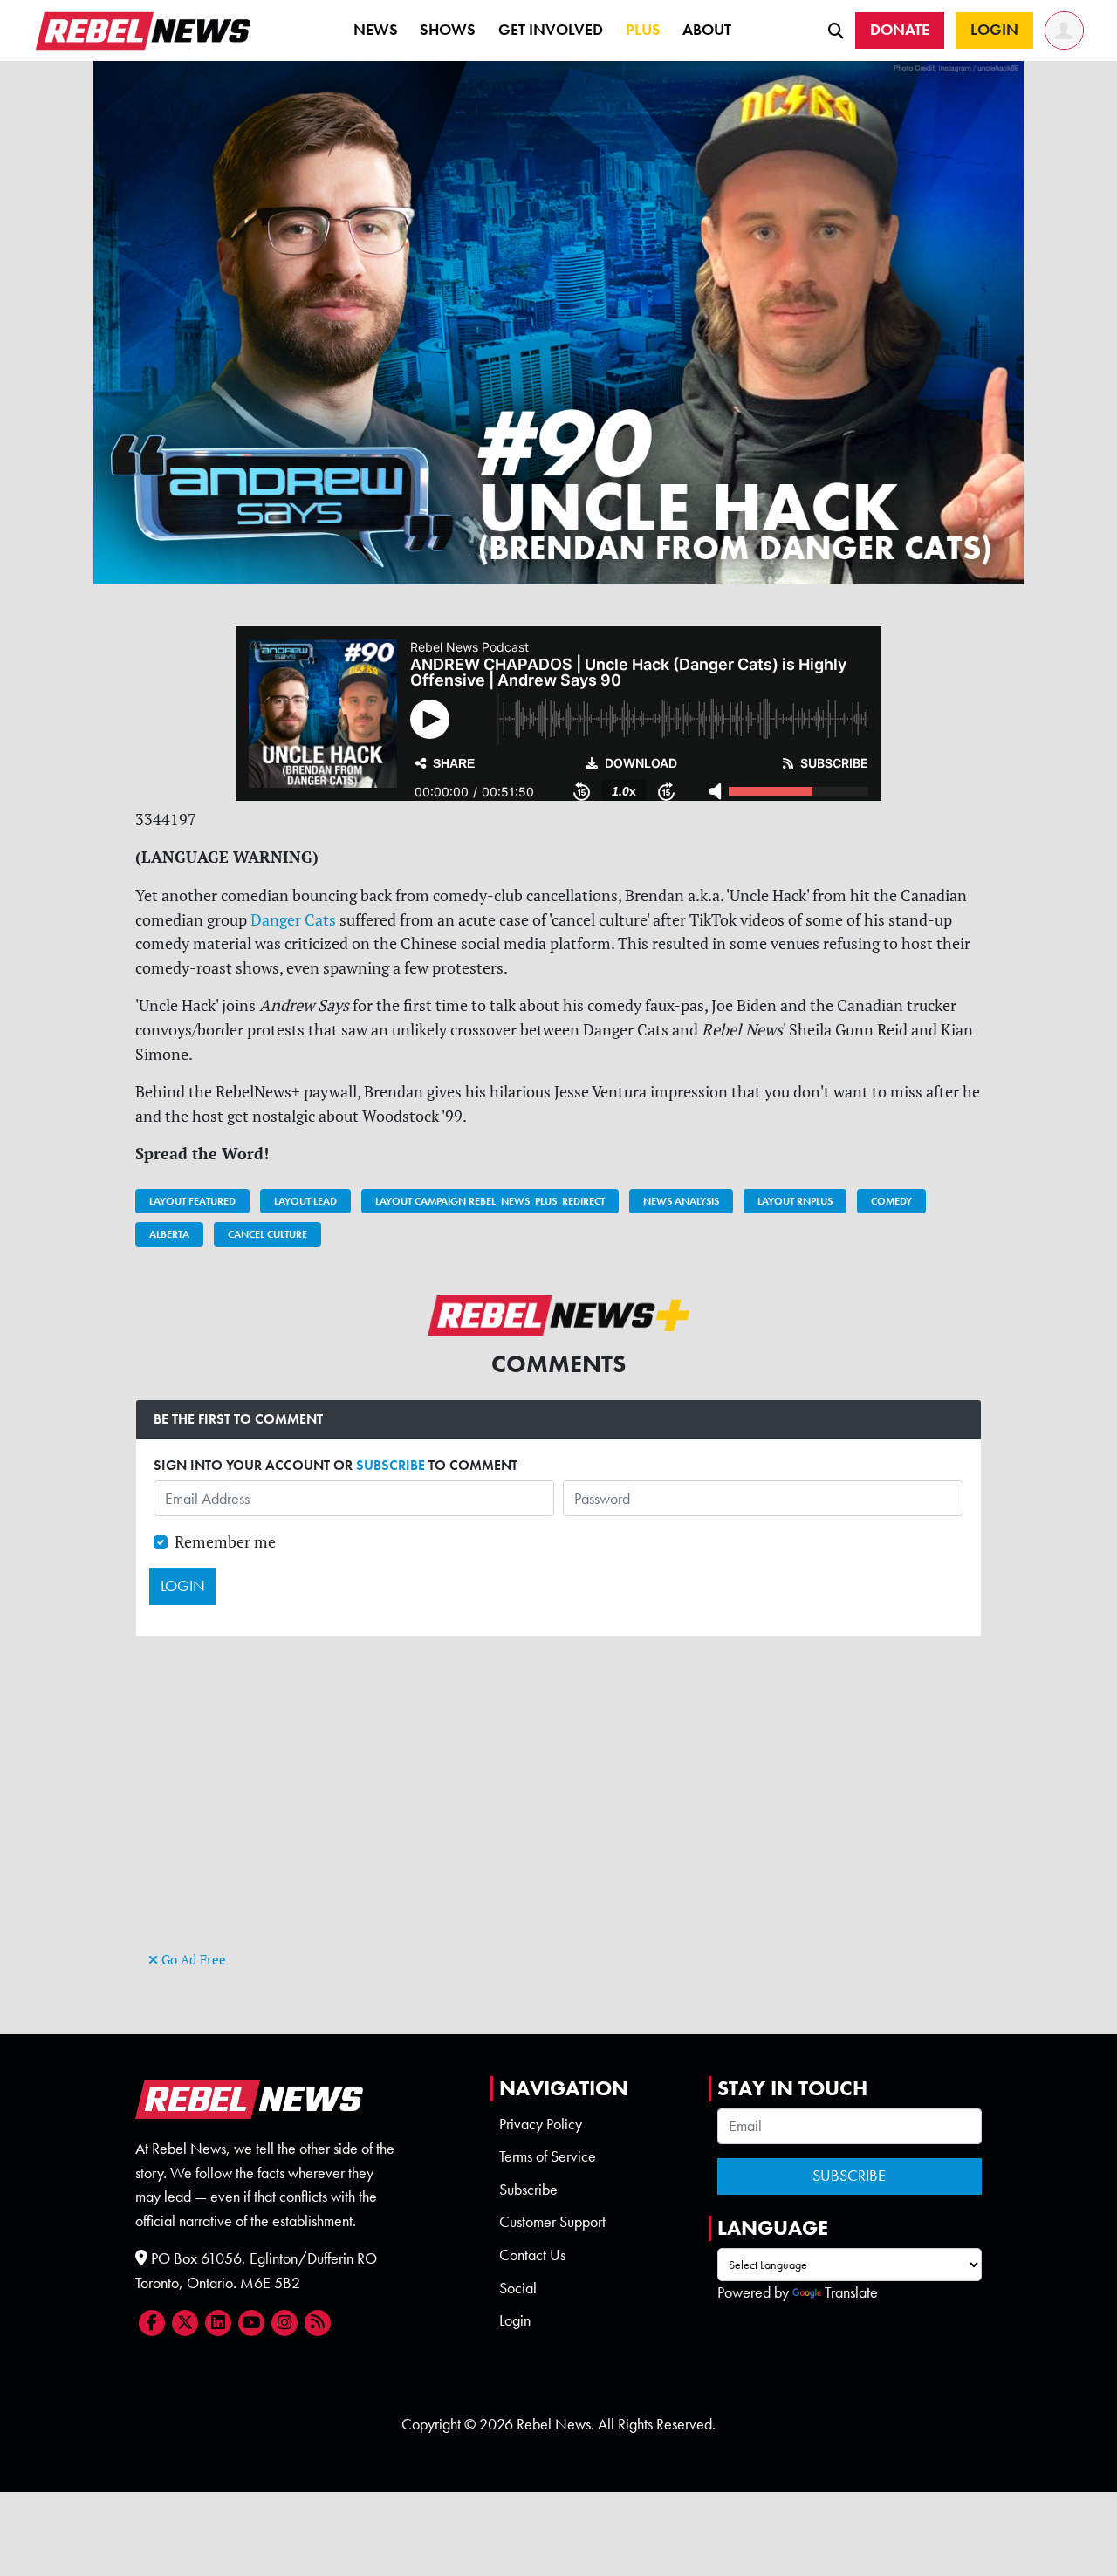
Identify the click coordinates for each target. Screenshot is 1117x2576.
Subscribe (528, 2190)
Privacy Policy (541, 2124)
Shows (448, 30)
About (707, 30)
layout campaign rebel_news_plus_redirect (490, 1201)
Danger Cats (293, 920)
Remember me (225, 1542)
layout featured (192, 1201)
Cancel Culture (267, 1234)
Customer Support (552, 2222)
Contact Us (532, 2255)
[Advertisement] (558, 1825)
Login (515, 2320)
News (376, 30)
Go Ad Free (192, 1960)
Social (518, 2288)
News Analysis (681, 1201)
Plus (643, 30)
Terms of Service (548, 2156)
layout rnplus (795, 1201)
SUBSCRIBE (391, 1465)
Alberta (169, 1234)
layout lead (305, 1201)
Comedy (891, 1201)
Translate (851, 2292)
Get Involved (551, 30)
